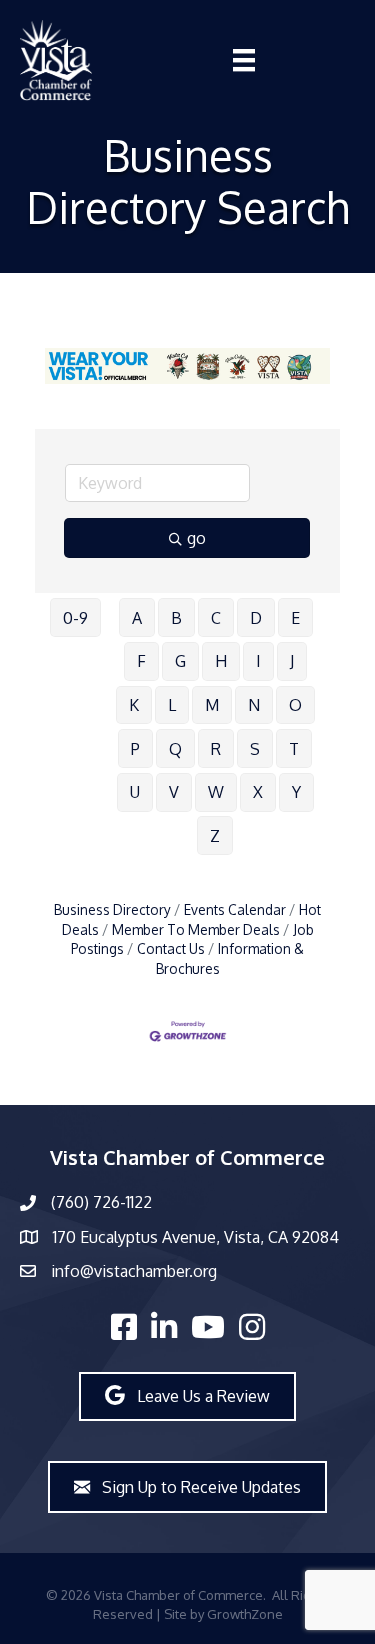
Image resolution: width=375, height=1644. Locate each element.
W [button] (216, 792)
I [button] (258, 661)
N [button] (254, 705)
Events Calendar (235, 909)
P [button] (135, 749)
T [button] (294, 749)
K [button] (134, 705)
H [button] (221, 661)
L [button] (172, 705)
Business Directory (112, 909)
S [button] (255, 749)
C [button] (216, 618)
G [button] (180, 661)
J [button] (292, 661)
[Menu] (244, 60)
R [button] (216, 749)
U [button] (135, 792)
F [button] (141, 661)
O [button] (295, 705)
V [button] (174, 792)
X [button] (258, 792)
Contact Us (171, 948)
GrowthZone (245, 1614)
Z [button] (215, 836)
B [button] (176, 618)
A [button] (137, 618)
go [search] (196, 538)
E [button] (295, 618)
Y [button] (296, 792)
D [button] (256, 618)
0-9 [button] (75, 618)
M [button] (212, 705)
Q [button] (175, 749)
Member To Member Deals (196, 929)
